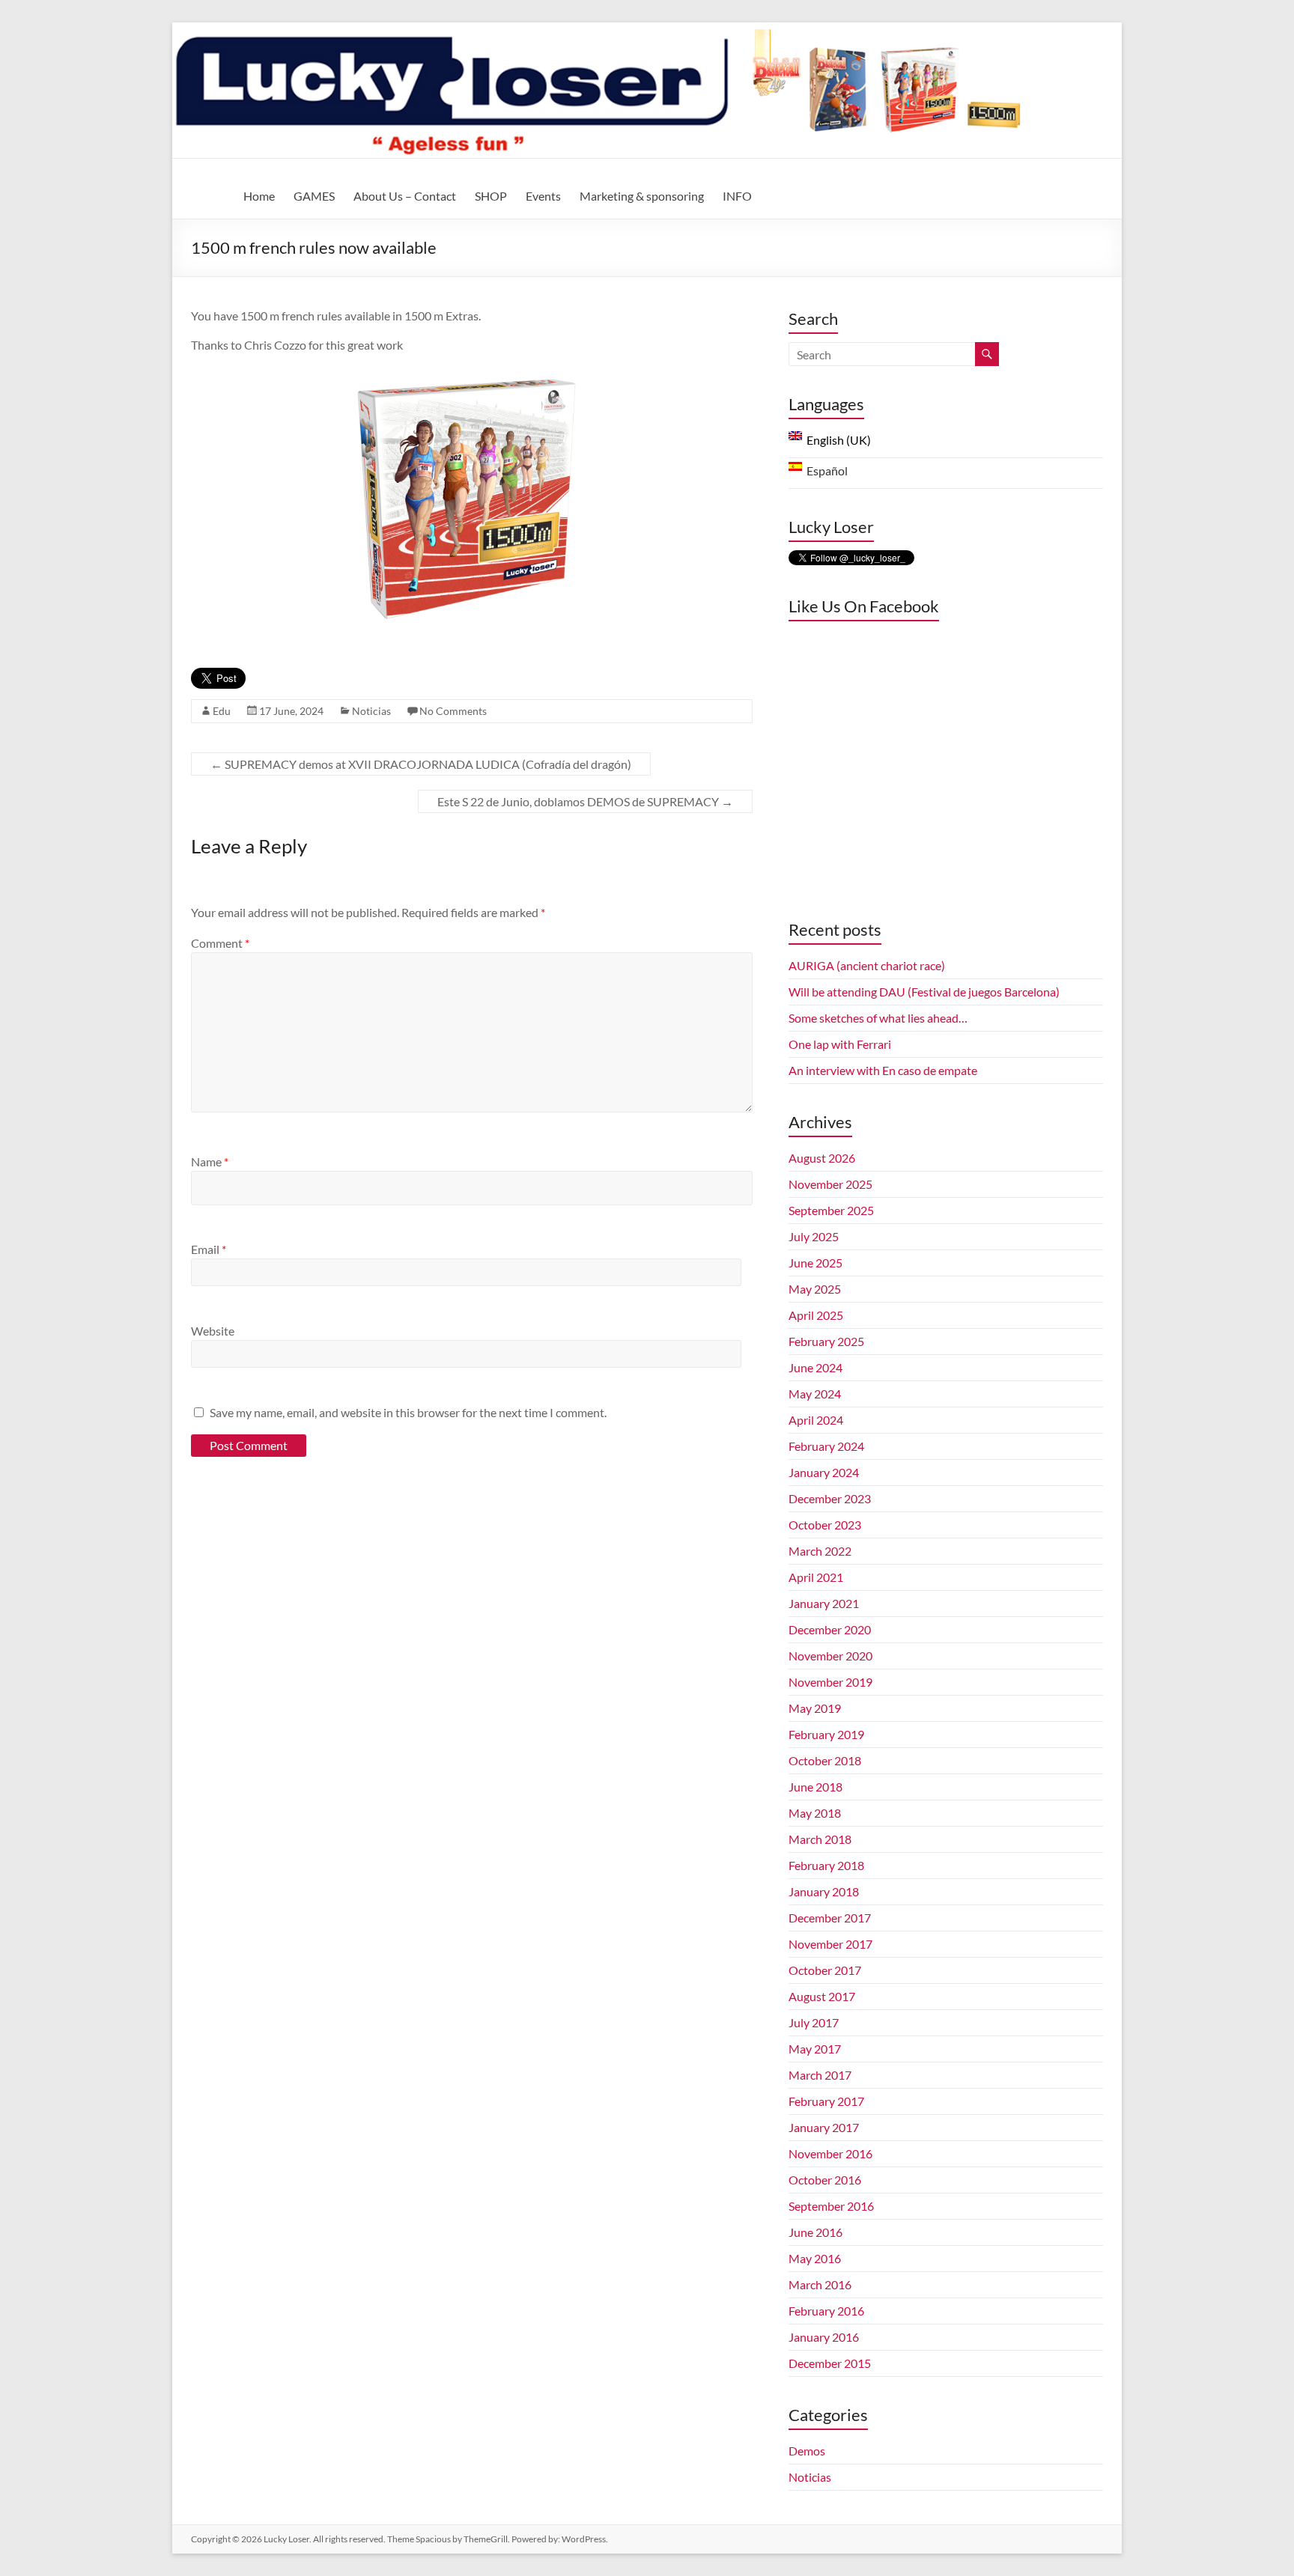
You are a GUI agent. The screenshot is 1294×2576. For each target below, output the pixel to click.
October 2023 (825, 1525)
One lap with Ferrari (840, 1044)
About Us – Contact (405, 196)
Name (210, 1161)
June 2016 (815, 2232)
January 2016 (824, 2337)
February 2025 (826, 1341)
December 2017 (830, 1918)
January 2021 (824, 1603)
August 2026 (822, 1158)
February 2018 (826, 1865)
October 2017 (825, 1970)
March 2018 (820, 1839)
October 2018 (825, 1760)
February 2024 (826, 1446)
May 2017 (815, 2049)
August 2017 (822, 1996)
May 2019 (815, 1708)
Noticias (371, 711)
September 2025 (831, 1210)
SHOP (491, 196)
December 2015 (830, 2363)
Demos (807, 2451)
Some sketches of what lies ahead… (878, 1018)
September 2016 (831, 2206)
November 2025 (830, 1184)
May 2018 (815, 1813)
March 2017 (820, 2075)
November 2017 (830, 1944)
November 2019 (830, 1682)
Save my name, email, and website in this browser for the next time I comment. (408, 1412)
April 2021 (816, 1577)
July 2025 (814, 1236)
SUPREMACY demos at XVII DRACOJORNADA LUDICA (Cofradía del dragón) (421, 764)
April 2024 (816, 1420)
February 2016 (826, 2311)
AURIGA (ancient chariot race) (867, 965)
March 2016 (820, 2284)
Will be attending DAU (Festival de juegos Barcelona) (924, 992)
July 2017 (814, 2022)
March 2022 (820, 1551)
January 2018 (824, 1891)
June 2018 (815, 1787)
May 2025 (815, 1289)
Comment (220, 943)
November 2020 (830, 1656)
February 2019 (826, 1734)
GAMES (314, 196)
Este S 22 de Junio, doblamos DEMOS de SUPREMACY (585, 801)
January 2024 (824, 1472)
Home (259, 196)
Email (209, 1249)
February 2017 (826, 2101)
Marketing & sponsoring (642, 196)
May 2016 (815, 2258)
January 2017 (824, 2127)
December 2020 (830, 1629)
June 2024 (815, 1367)
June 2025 (815, 1263)
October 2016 (825, 2180)
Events (543, 196)
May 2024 (815, 1394)
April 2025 (816, 1315)
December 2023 (830, 1498)
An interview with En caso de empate (883, 1070)
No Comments (453, 711)
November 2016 (830, 2153)
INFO (737, 196)
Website (213, 1331)
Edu (222, 711)
